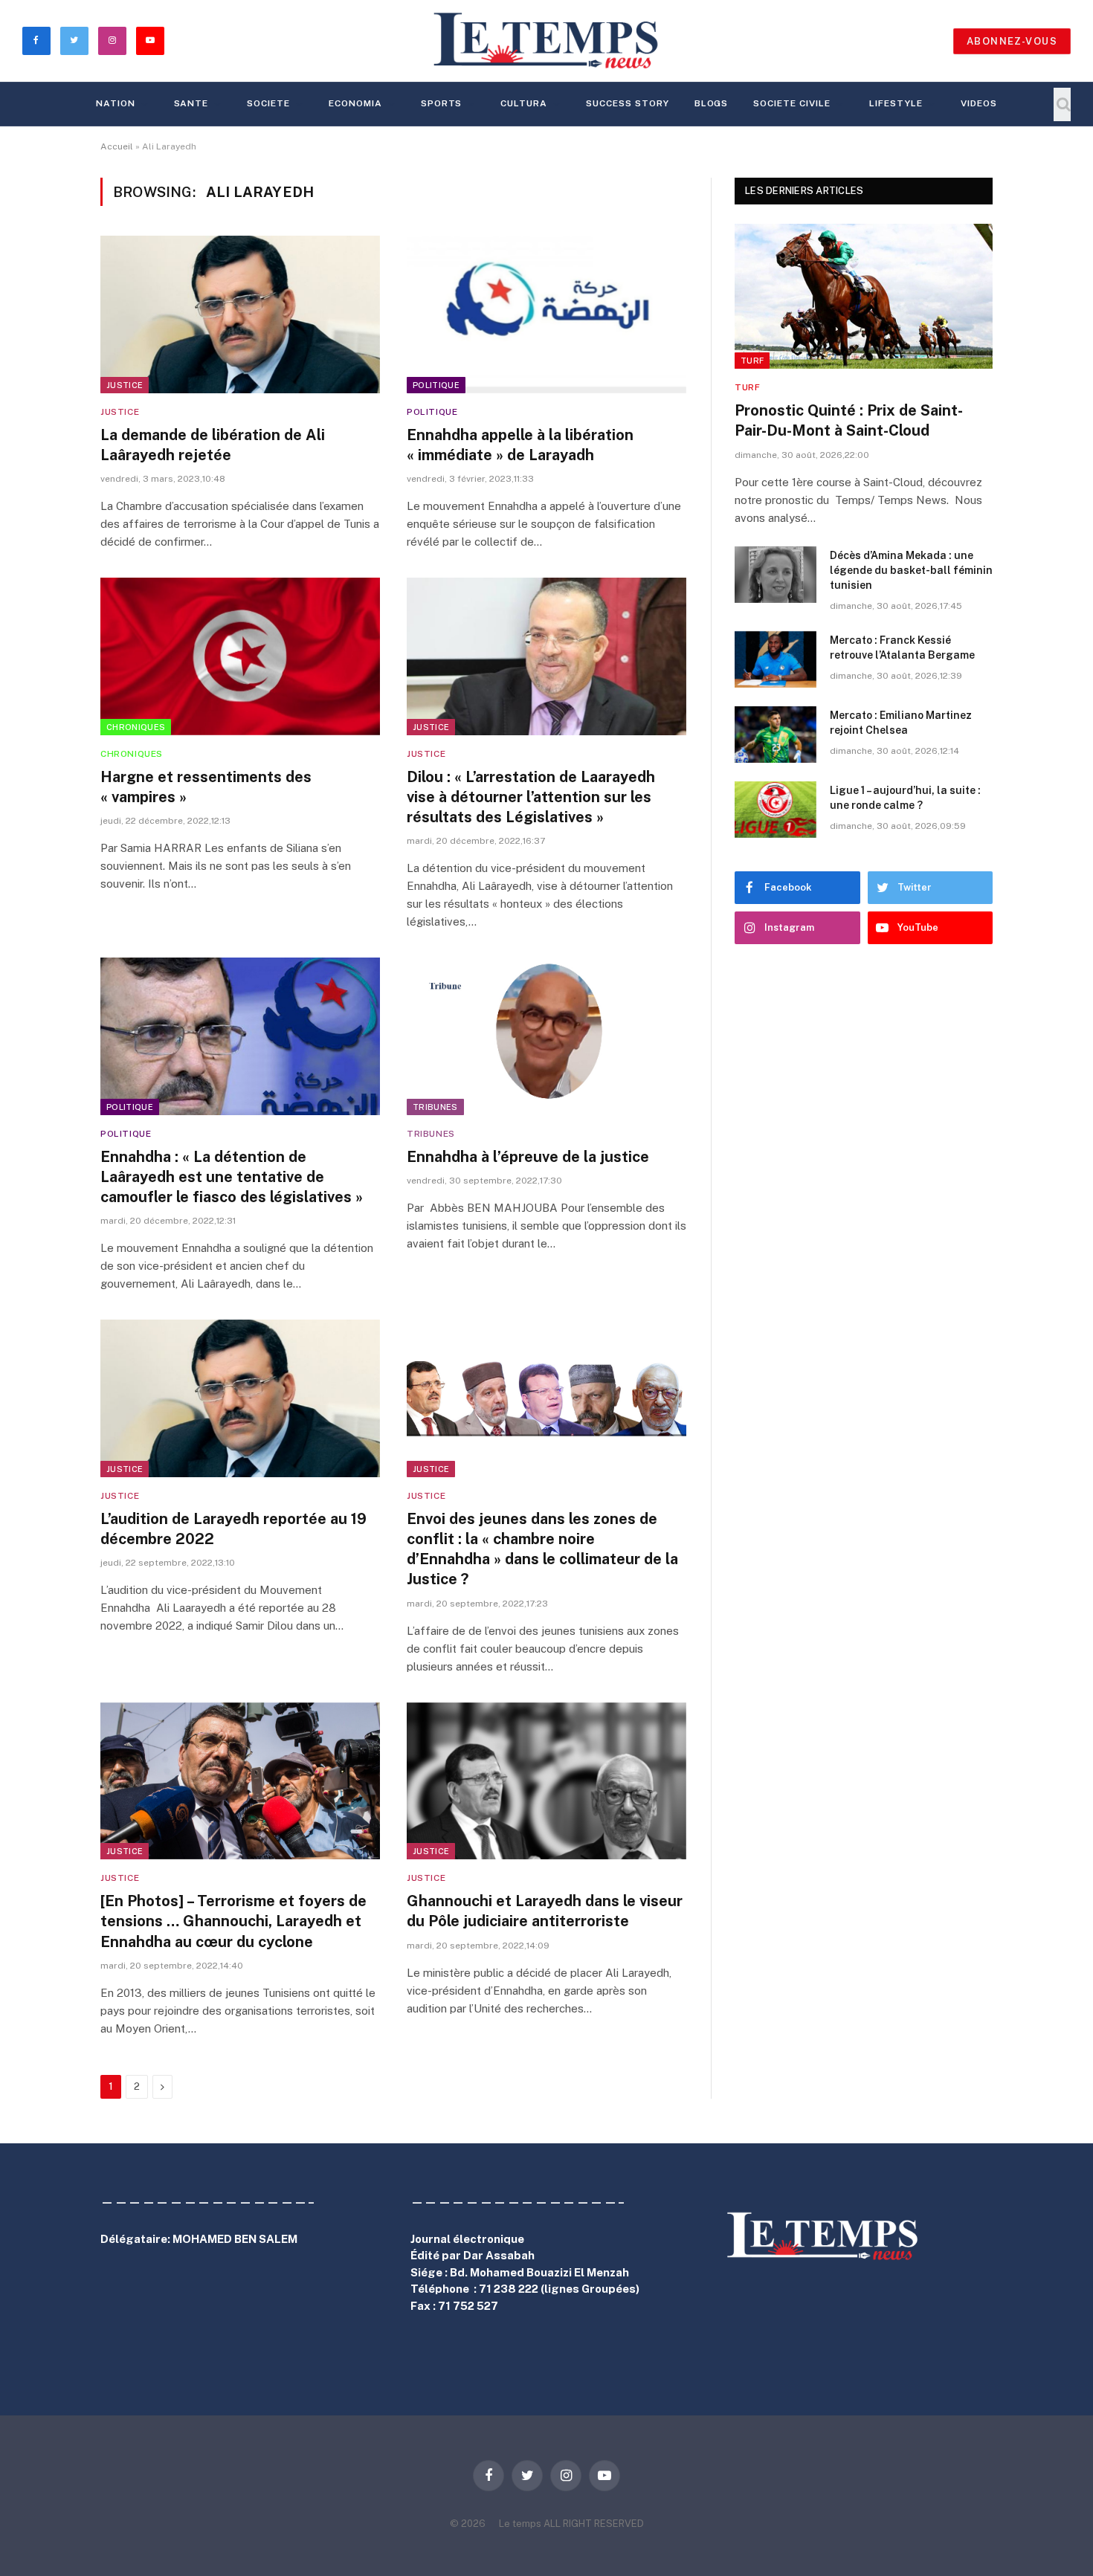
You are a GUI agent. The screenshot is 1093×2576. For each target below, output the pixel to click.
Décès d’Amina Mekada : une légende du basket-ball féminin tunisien (911, 570)
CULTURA (524, 103)
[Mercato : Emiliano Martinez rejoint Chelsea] (776, 735)
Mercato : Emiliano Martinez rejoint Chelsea (901, 723)
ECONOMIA (355, 103)
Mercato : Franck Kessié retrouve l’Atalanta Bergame (902, 648)
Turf (752, 361)
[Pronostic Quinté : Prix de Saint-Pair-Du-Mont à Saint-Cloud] (864, 296)
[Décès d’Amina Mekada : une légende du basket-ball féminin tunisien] (776, 575)
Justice (125, 385)
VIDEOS (979, 103)
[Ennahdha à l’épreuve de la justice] (546, 1036)
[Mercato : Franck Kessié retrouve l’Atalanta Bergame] (776, 659)
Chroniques (136, 727)
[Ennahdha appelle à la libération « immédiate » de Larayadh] (546, 314)
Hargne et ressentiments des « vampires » (206, 787)
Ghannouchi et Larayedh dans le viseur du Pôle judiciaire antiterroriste (545, 1911)
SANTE (191, 103)
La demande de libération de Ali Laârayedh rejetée (213, 445)
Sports (442, 103)
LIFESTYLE (896, 103)
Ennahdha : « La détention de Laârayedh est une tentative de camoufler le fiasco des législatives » (232, 1177)
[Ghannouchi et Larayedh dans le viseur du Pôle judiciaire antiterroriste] (546, 1781)
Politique (436, 385)
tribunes (435, 1107)
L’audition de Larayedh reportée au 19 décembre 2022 (233, 1529)
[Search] (1062, 104)
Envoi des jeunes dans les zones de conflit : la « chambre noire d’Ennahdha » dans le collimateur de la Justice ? (542, 1549)
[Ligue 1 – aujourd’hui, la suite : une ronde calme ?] (776, 810)
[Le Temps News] (546, 41)
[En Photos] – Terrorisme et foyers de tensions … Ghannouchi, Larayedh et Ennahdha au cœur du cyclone (233, 1921)
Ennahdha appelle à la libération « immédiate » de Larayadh (520, 445)
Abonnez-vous (1012, 41)
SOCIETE (268, 103)
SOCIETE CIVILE (791, 103)
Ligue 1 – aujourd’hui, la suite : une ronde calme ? (905, 798)
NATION (116, 103)
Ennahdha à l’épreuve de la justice (528, 1157)
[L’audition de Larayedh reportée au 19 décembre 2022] (240, 1398)
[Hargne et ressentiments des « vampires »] (240, 656)
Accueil (117, 146)
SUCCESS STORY (627, 103)
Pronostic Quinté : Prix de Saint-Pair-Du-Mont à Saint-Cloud (849, 420)
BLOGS (712, 103)
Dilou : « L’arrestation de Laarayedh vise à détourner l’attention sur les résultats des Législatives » (531, 797)
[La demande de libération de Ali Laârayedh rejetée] (240, 314)
